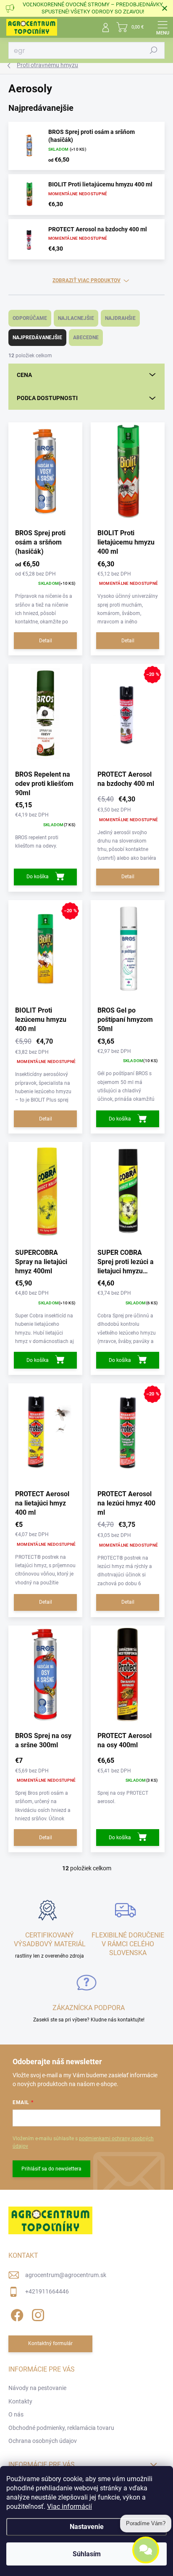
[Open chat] (146, 2553)
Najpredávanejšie (37, 338)
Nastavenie (87, 2527)
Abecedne (86, 338)
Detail (46, 641)
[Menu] (163, 27)
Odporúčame (30, 318)
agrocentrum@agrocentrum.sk (66, 2275)
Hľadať (154, 50)
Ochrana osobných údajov (43, 2441)
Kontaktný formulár (50, 2343)
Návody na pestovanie (37, 2388)
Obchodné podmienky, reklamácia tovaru (61, 2428)
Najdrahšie (120, 318)
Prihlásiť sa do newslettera (51, 2169)
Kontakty (20, 2401)
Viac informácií (69, 2507)
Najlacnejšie (76, 318)
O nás (16, 2414)
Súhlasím (87, 2554)
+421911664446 (47, 2291)
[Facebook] (16, 2314)
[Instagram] (37, 2314)
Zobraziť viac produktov (86, 280)
